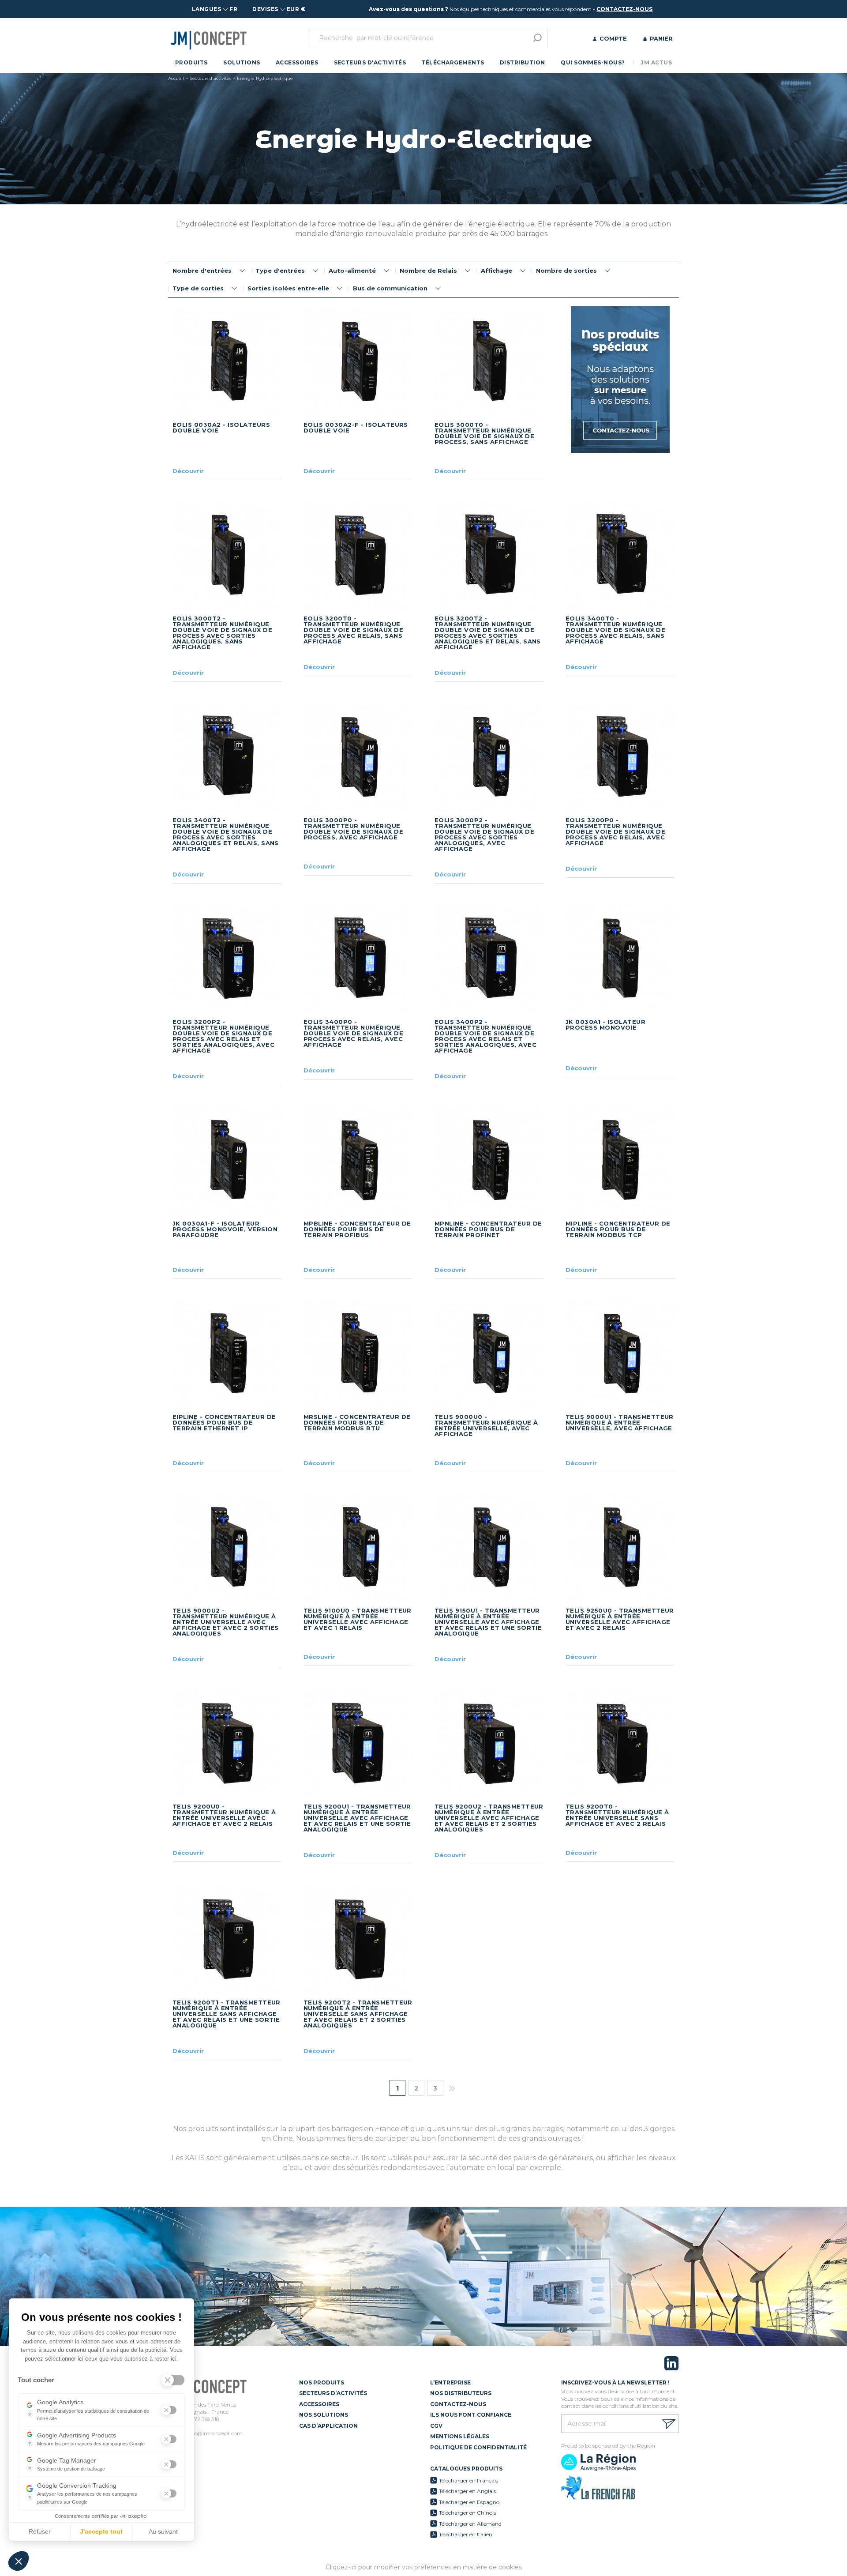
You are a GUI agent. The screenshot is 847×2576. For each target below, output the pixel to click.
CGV (436, 2426)
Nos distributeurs (461, 2393)
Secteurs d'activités (370, 62)
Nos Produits (322, 2382)
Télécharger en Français (468, 2480)
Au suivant (163, 2531)
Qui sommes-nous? (593, 62)
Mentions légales (460, 2436)
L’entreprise (450, 2382)
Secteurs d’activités (333, 2393)
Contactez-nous (458, 2404)
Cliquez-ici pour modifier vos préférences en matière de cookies (424, 2567)
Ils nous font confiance (471, 2415)
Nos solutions (324, 2415)
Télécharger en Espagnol (470, 2502)
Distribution (523, 62)
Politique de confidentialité (478, 2447)
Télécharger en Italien (466, 2534)
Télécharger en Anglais (467, 2491)
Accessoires (297, 62)
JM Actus (656, 62)
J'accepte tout (101, 2531)
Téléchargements (453, 62)
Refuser (40, 2531)
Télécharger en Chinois (467, 2513)
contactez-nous (624, 9)
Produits (191, 62)
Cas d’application (328, 2426)
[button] (19, 2561)
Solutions (242, 62)
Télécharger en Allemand (470, 2524)
